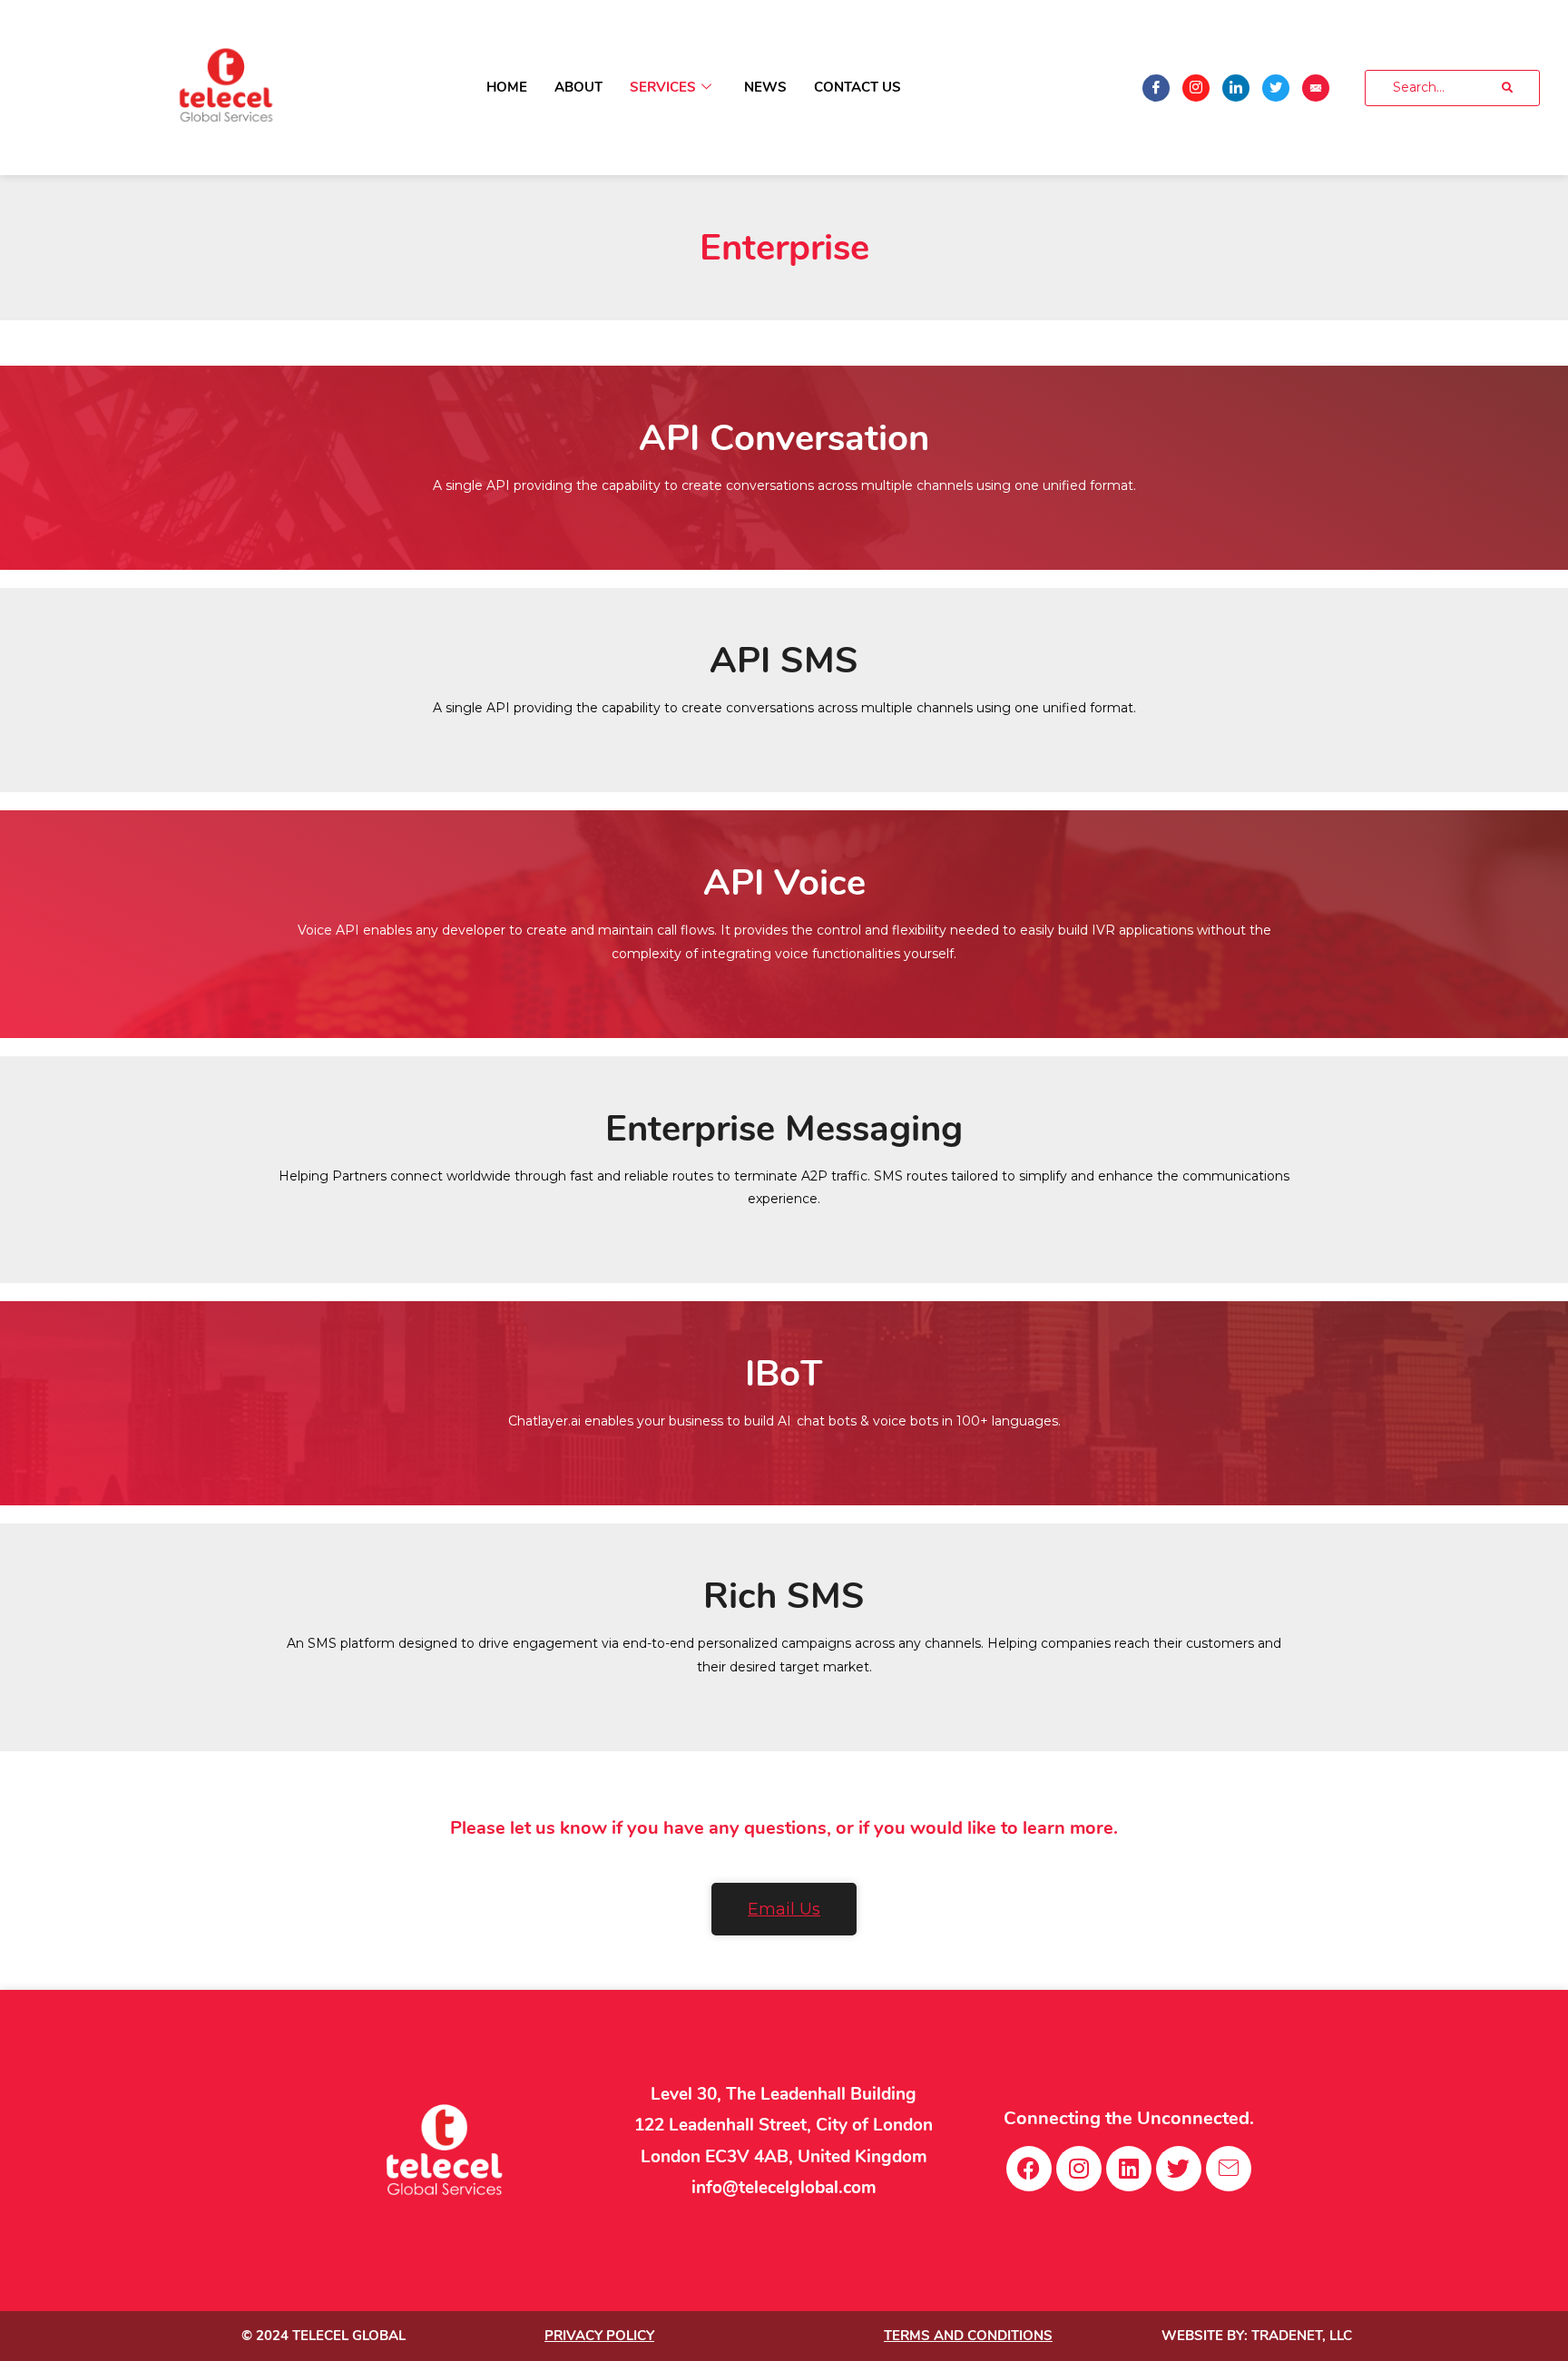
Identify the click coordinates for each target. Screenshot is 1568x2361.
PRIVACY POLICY (599, 2336)
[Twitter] (1276, 88)
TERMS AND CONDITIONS (968, 2336)
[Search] (1508, 88)
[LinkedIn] (1236, 88)
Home (507, 87)
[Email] (1316, 88)
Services (663, 87)
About (578, 87)
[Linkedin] (1129, 2169)
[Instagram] (1196, 88)
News (765, 87)
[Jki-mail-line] (1229, 2169)
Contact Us (857, 87)
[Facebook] (1156, 88)
